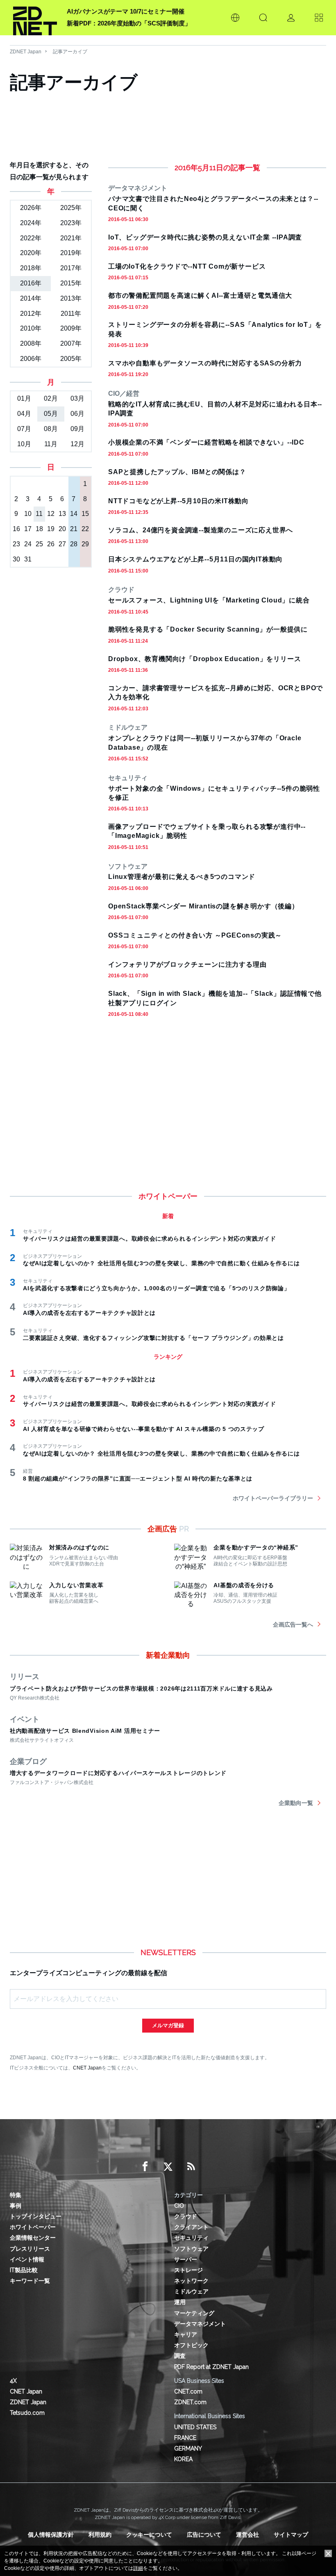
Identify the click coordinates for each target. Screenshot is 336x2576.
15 (85, 514)
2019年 (71, 253)
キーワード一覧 (30, 2281)
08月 (51, 429)
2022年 (31, 238)
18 (39, 529)
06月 (77, 414)
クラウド (186, 2216)
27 (62, 544)
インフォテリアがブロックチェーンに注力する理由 (187, 964)
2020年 (31, 253)
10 (28, 514)
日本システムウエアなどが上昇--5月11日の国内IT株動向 (195, 559)
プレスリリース (30, 2249)
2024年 (31, 223)
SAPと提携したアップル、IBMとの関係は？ (177, 472)
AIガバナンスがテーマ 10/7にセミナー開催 (126, 11)
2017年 (71, 268)
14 (74, 514)
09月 (77, 429)
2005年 (71, 359)
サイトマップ (291, 2535)
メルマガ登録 (168, 2025)
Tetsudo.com (27, 2413)
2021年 (71, 238)
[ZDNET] (35, 18)
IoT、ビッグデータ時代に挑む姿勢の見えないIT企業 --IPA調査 (205, 237)
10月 (24, 444)
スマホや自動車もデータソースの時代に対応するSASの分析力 (205, 363)
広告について (204, 2535)
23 (16, 544)
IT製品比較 (24, 2270)
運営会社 (247, 2535)
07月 (24, 429)
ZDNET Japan (26, 52)
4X (13, 2381)
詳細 (138, 2568)
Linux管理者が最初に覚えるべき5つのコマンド (182, 877)
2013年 (71, 298)
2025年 (71, 208)
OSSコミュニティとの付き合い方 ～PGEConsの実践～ (195, 935)
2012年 (31, 314)
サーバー (186, 2259)
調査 (180, 2356)
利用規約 (100, 2535)
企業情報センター (33, 2238)
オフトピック (191, 2345)
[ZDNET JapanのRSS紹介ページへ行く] (191, 2167)
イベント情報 (27, 2259)
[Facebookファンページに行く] (145, 2167)
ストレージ (188, 2270)
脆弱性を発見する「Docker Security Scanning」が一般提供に (208, 629)
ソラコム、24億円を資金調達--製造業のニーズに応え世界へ (201, 530)
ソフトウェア (191, 2249)
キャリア (186, 2334)
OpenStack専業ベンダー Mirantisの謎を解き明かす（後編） (203, 906)
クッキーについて (149, 2535)
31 (28, 559)
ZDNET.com (190, 2402)
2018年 (31, 268)
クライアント (191, 2227)
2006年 (31, 359)
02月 (51, 398)
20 (62, 529)
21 (74, 529)
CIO (179, 2206)
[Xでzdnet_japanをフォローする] (168, 2167)
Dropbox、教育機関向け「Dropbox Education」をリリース (204, 659)
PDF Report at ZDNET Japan (211, 2367)
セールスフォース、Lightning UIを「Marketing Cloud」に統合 (209, 600)
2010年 (31, 328)
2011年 (71, 314)
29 (85, 544)
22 (85, 529)
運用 (180, 2302)
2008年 (31, 343)
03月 (77, 398)
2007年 (71, 343)
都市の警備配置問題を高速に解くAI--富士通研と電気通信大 (200, 295)
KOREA (183, 2459)
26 (51, 544)
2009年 (71, 328)
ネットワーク (191, 2281)
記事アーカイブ (70, 52)
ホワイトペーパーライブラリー (273, 1498)
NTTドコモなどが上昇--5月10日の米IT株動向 (178, 501)
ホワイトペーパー (33, 2227)
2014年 (31, 298)
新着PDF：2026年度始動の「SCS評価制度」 (129, 23)
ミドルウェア (191, 2291)
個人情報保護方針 (51, 2535)
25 (39, 544)
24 (28, 544)
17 (28, 529)
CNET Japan (87, 2068)
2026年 (31, 208)
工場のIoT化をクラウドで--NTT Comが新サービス (187, 266)
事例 (16, 2206)
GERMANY (188, 2448)
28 (74, 544)
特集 (16, 2195)
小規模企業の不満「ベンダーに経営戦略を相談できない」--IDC (206, 442)
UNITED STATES (195, 2427)
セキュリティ (191, 2238)
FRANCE (185, 2438)
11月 (51, 444)
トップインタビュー (36, 2216)
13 (62, 514)
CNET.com (188, 2391)
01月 (24, 398)
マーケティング (194, 2313)
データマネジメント (200, 2324)
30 (16, 559)
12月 (77, 444)
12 (51, 514)
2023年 (71, 223)
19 (51, 529)
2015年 (71, 283)
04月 (24, 414)
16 (16, 529)
